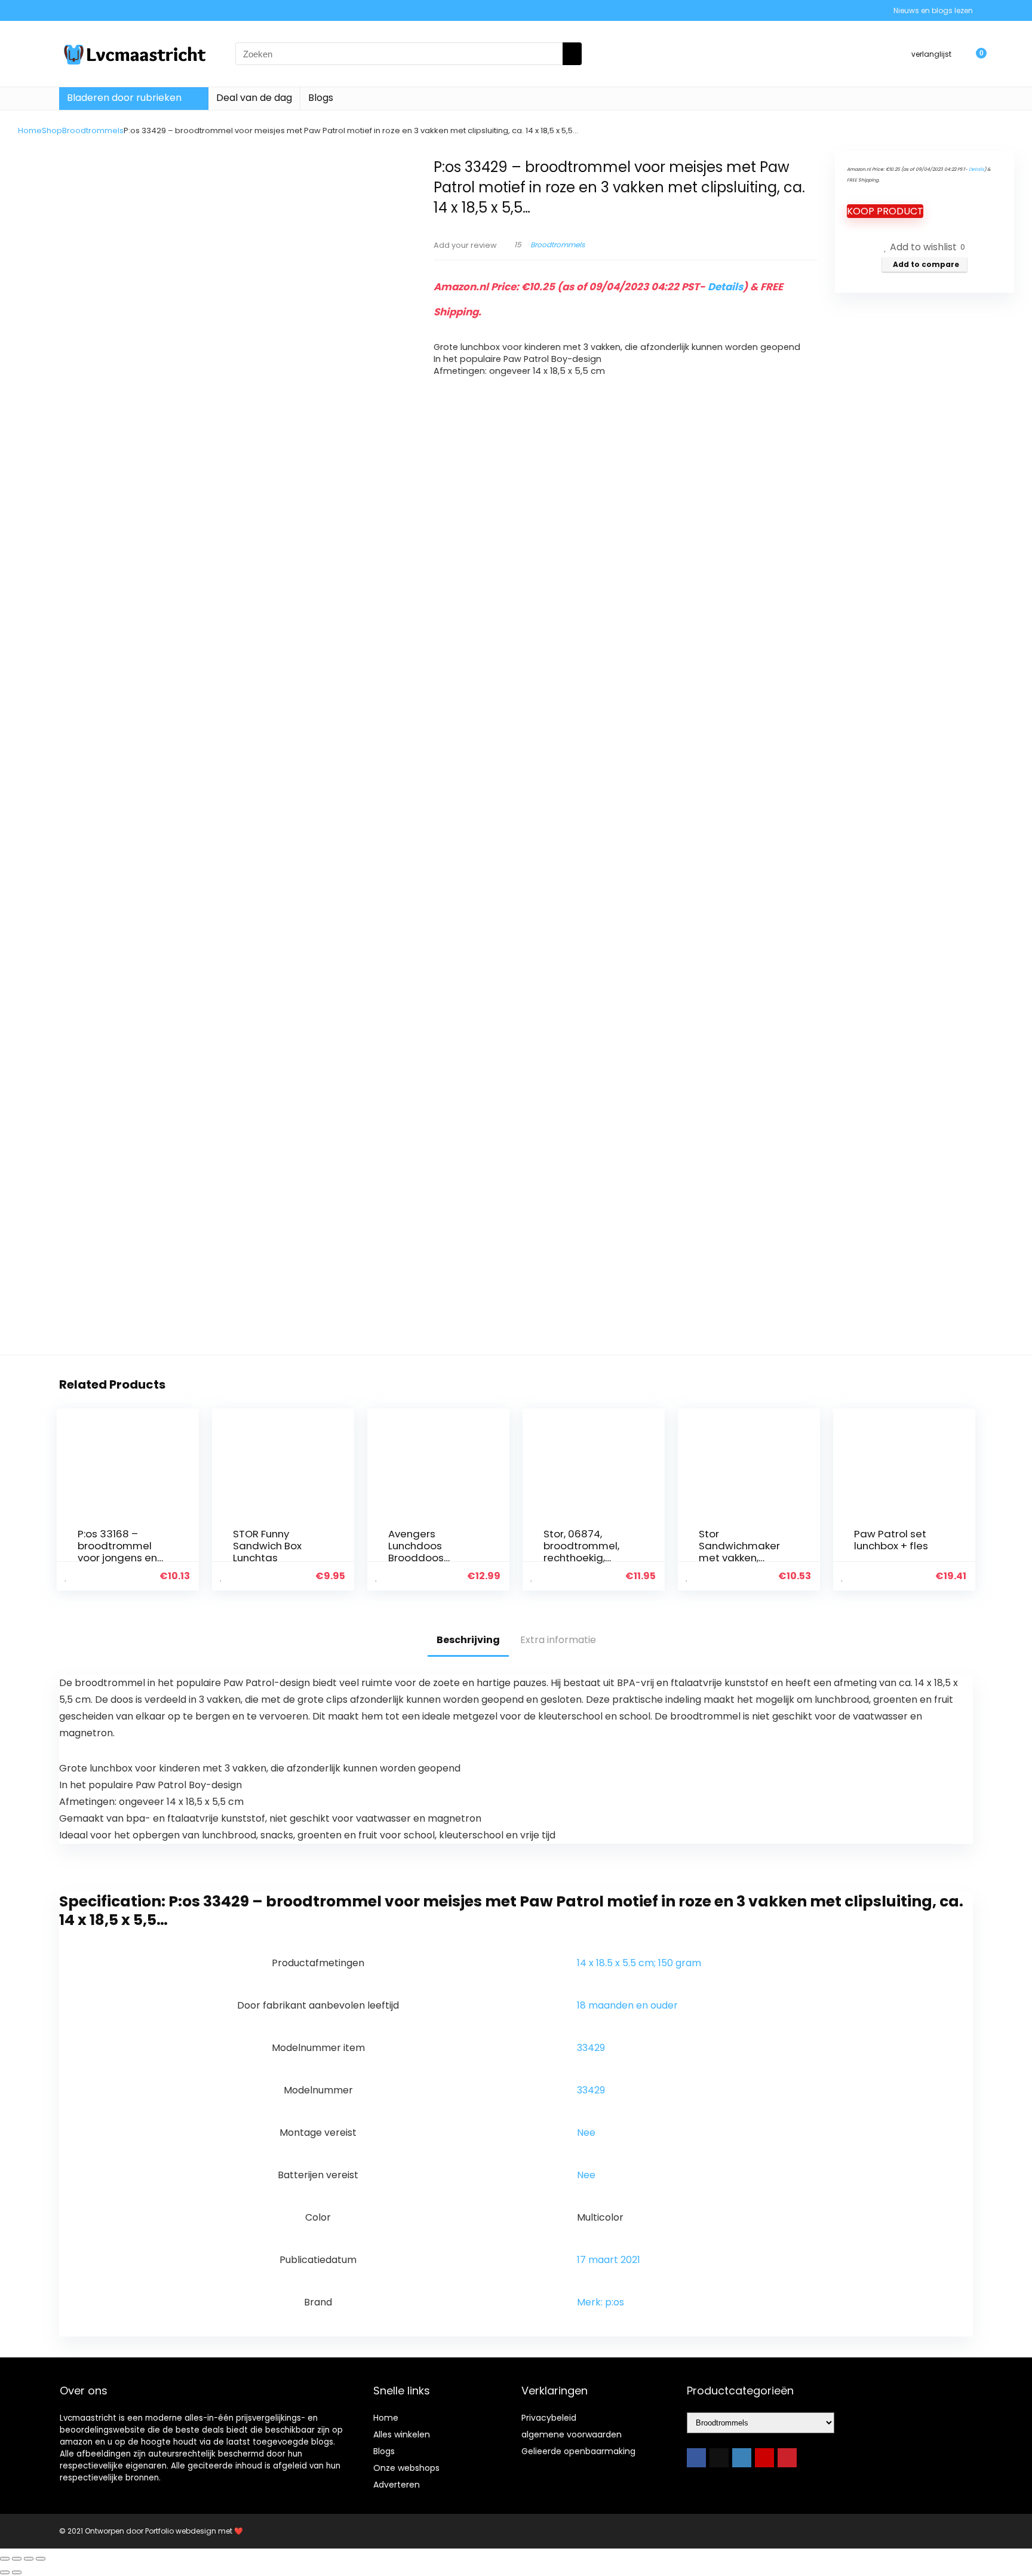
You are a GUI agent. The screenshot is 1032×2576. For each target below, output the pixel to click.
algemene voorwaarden (572, 2434)
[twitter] (719, 2458)
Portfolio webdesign (181, 2531)
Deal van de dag (254, 98)
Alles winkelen (402, 2434)
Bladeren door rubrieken (124, 98)
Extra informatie (558, 1640)
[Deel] (29, 2559)
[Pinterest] (787, 2458)
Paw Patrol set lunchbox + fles (891, 1540)
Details (725, 287)
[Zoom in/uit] (5, 2559)
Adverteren (397, 2485)
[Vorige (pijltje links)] (5, 2572)
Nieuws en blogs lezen (933, 10)
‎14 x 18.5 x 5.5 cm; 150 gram (639, 1963)
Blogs (321, 98)
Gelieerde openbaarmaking (578, 2451)
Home (30, 131)
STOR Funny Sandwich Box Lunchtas (267, 1546)
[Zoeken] (572, 54)
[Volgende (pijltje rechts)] (17, 2572)
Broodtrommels (93, 131)
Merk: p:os (601, 2302)
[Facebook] (696, 2458)
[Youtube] (764, 2458)
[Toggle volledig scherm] (17, 2559)
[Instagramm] (742, 2458)
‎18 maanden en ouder (627, 2005)
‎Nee (586, 2133)
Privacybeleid (549, 2418)
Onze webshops (406, 2468)
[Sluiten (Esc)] (41, 2559)
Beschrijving (468, 1640)
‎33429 (591, 2048)
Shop (52, 131)
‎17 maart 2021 (609, 2260)
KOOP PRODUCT (885, 211)
